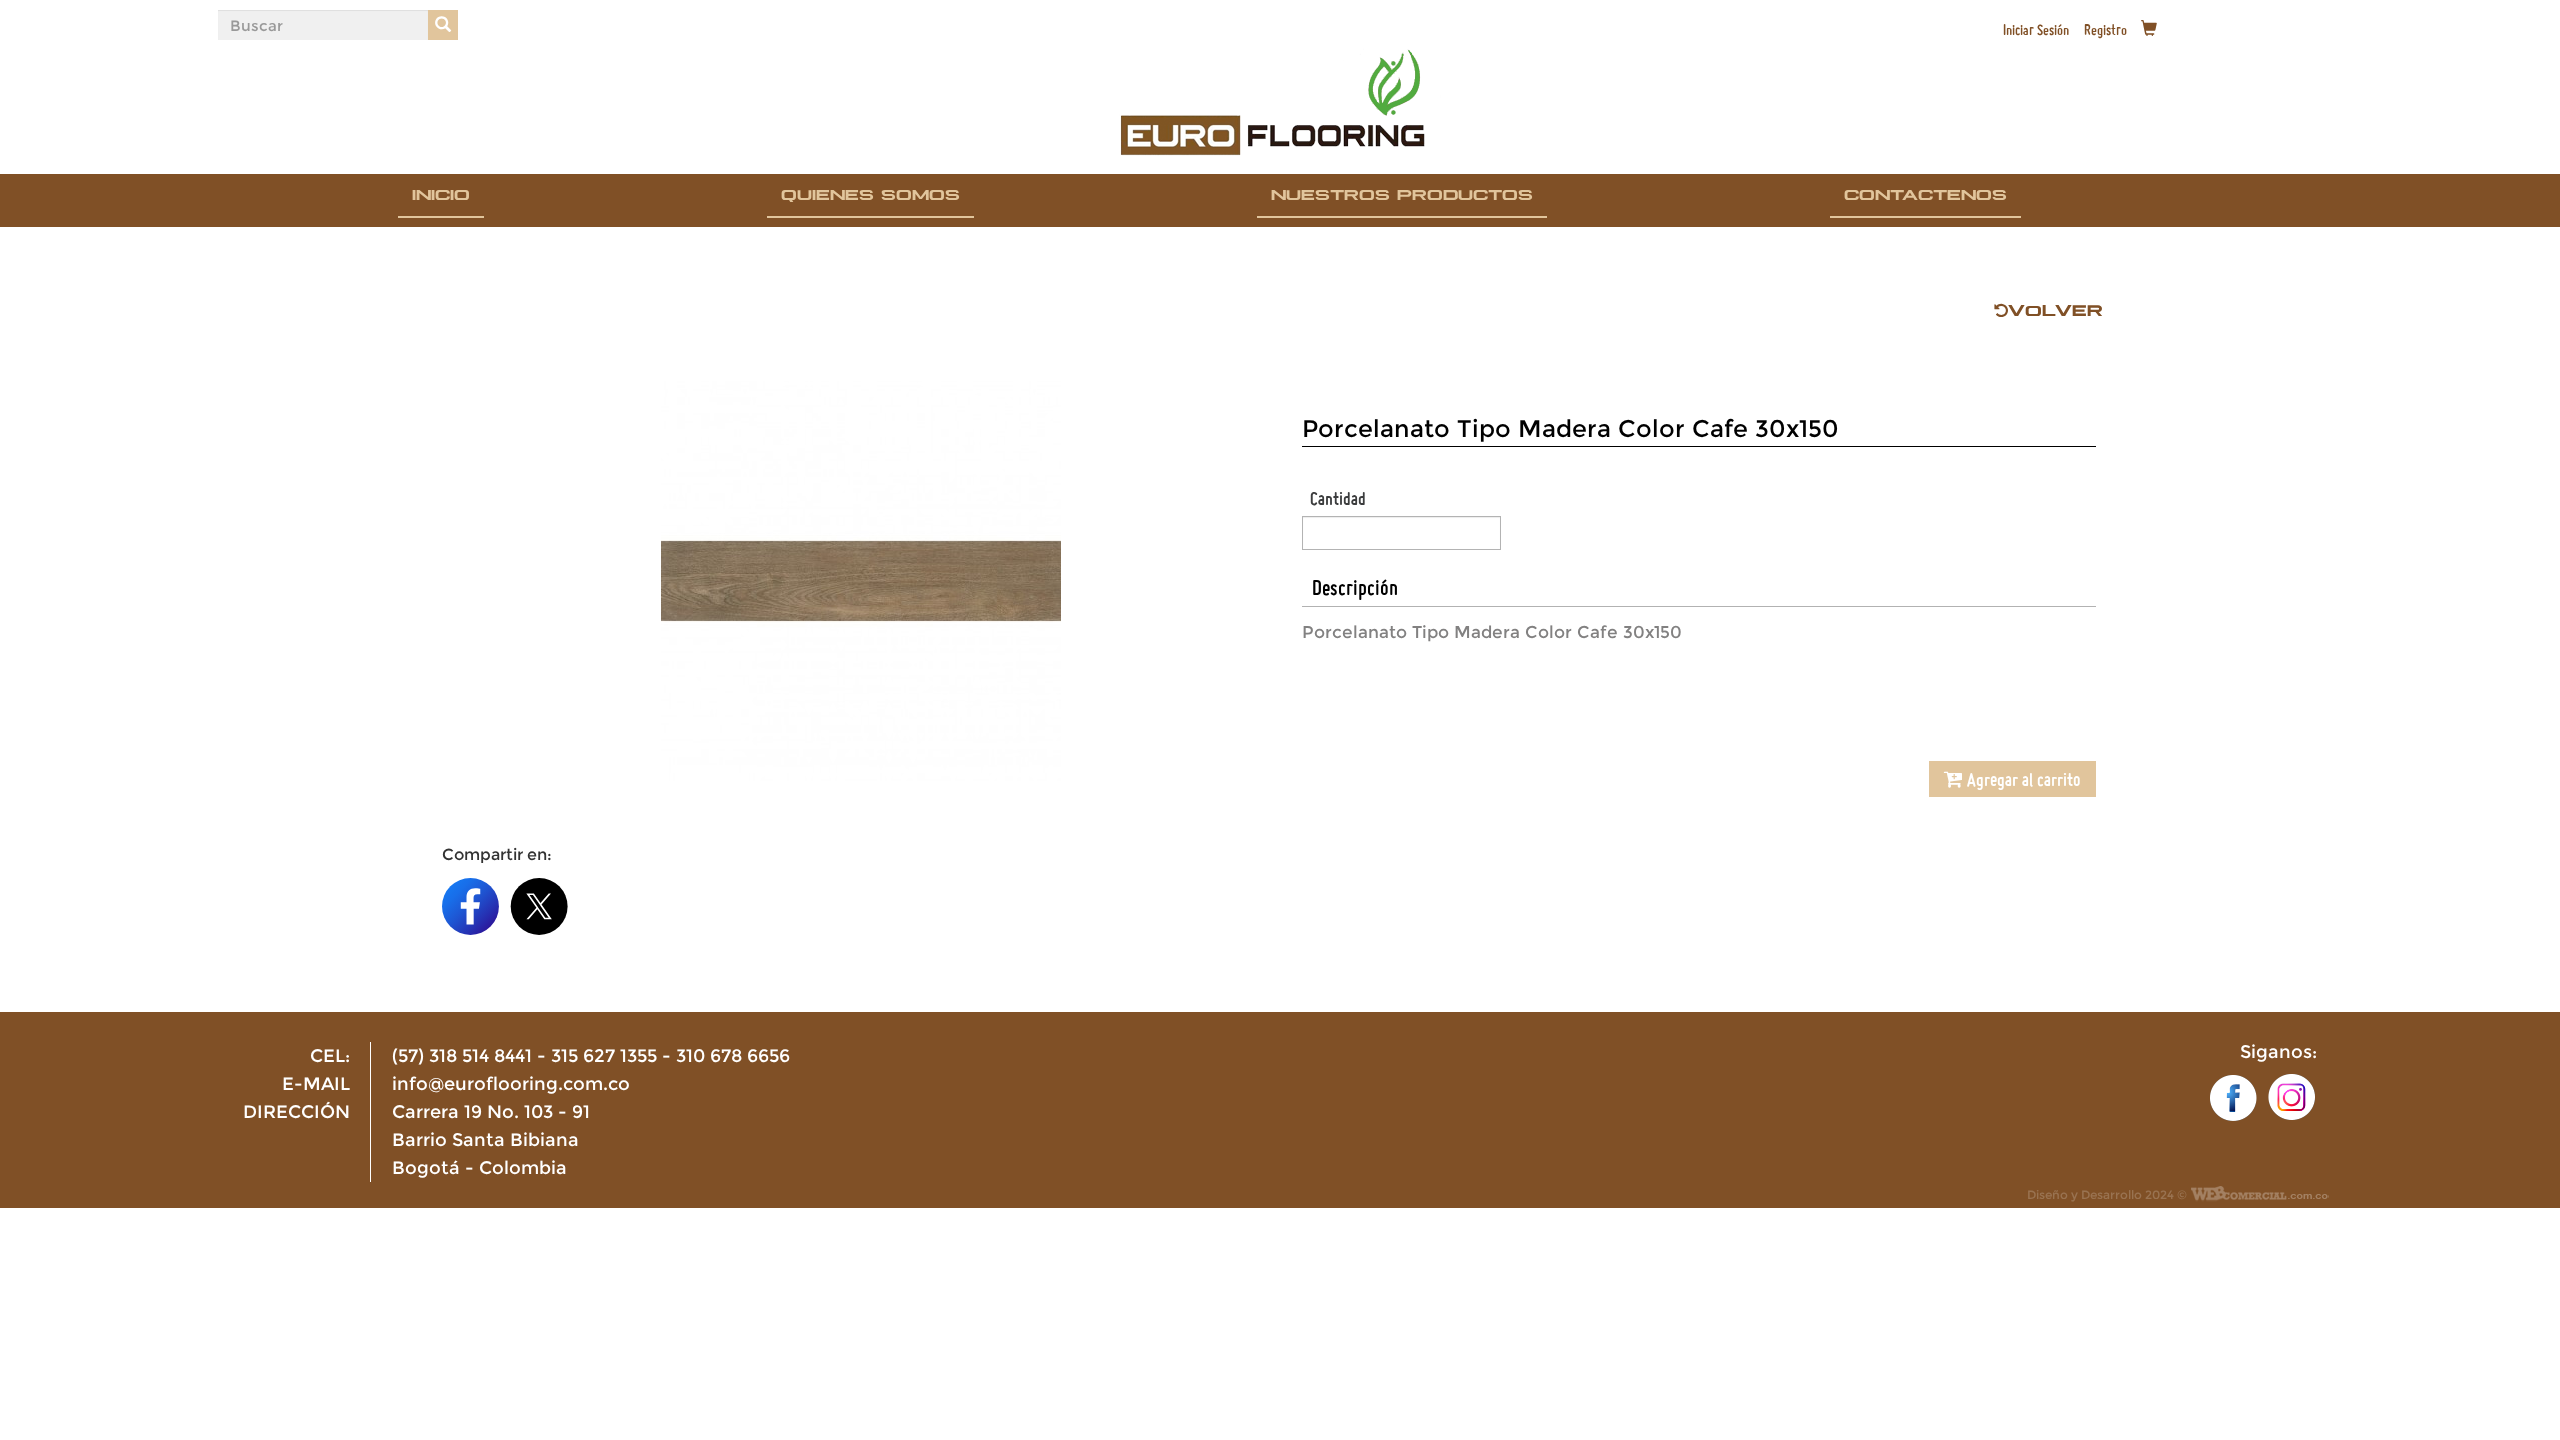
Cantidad (1338, 498)
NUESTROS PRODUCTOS (1402, 198)
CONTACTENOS (1925, 198)
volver (2055, 316)
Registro (2105, 30)
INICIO (441, 198)
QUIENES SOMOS (870, 198)
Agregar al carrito (2022, 779)
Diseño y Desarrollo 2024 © (2107, 1195)
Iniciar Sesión (2036, 30)
